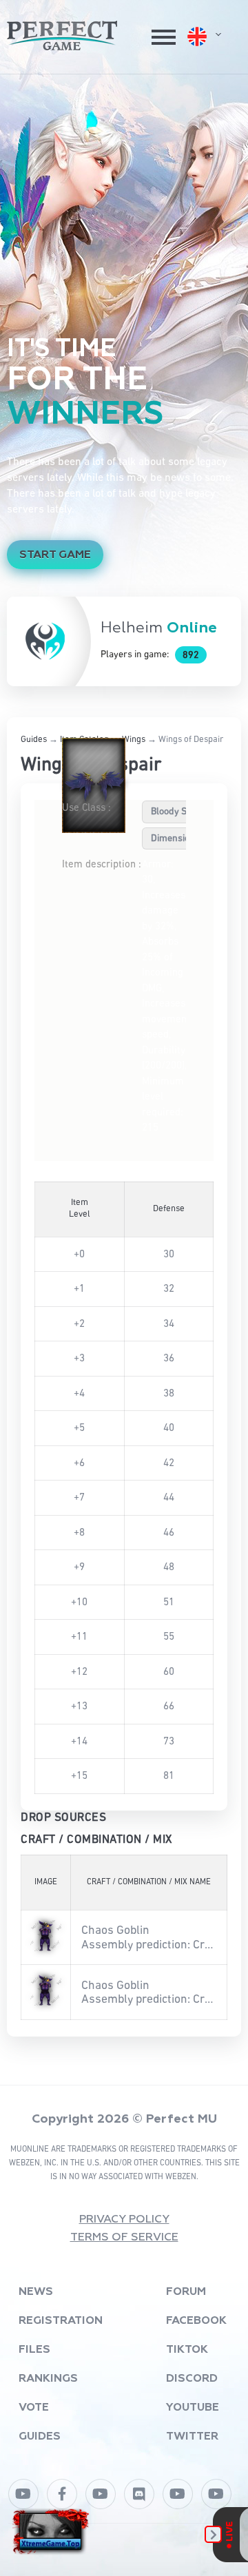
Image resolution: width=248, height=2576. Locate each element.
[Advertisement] (124, 205)
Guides (34, 740)
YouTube (193, 2408)
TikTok (187, 2350)
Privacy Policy (124, 2220)
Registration (61, 2321)
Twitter (192, 2437)
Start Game (55, 555)
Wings (134, 740)
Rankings (48, 2379)
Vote (34, 2408)
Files (34, 2350)
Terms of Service (124, 2238)
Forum (186, 2292)
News (36, 2292)
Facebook (196, 2321)
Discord (192, 2379)
